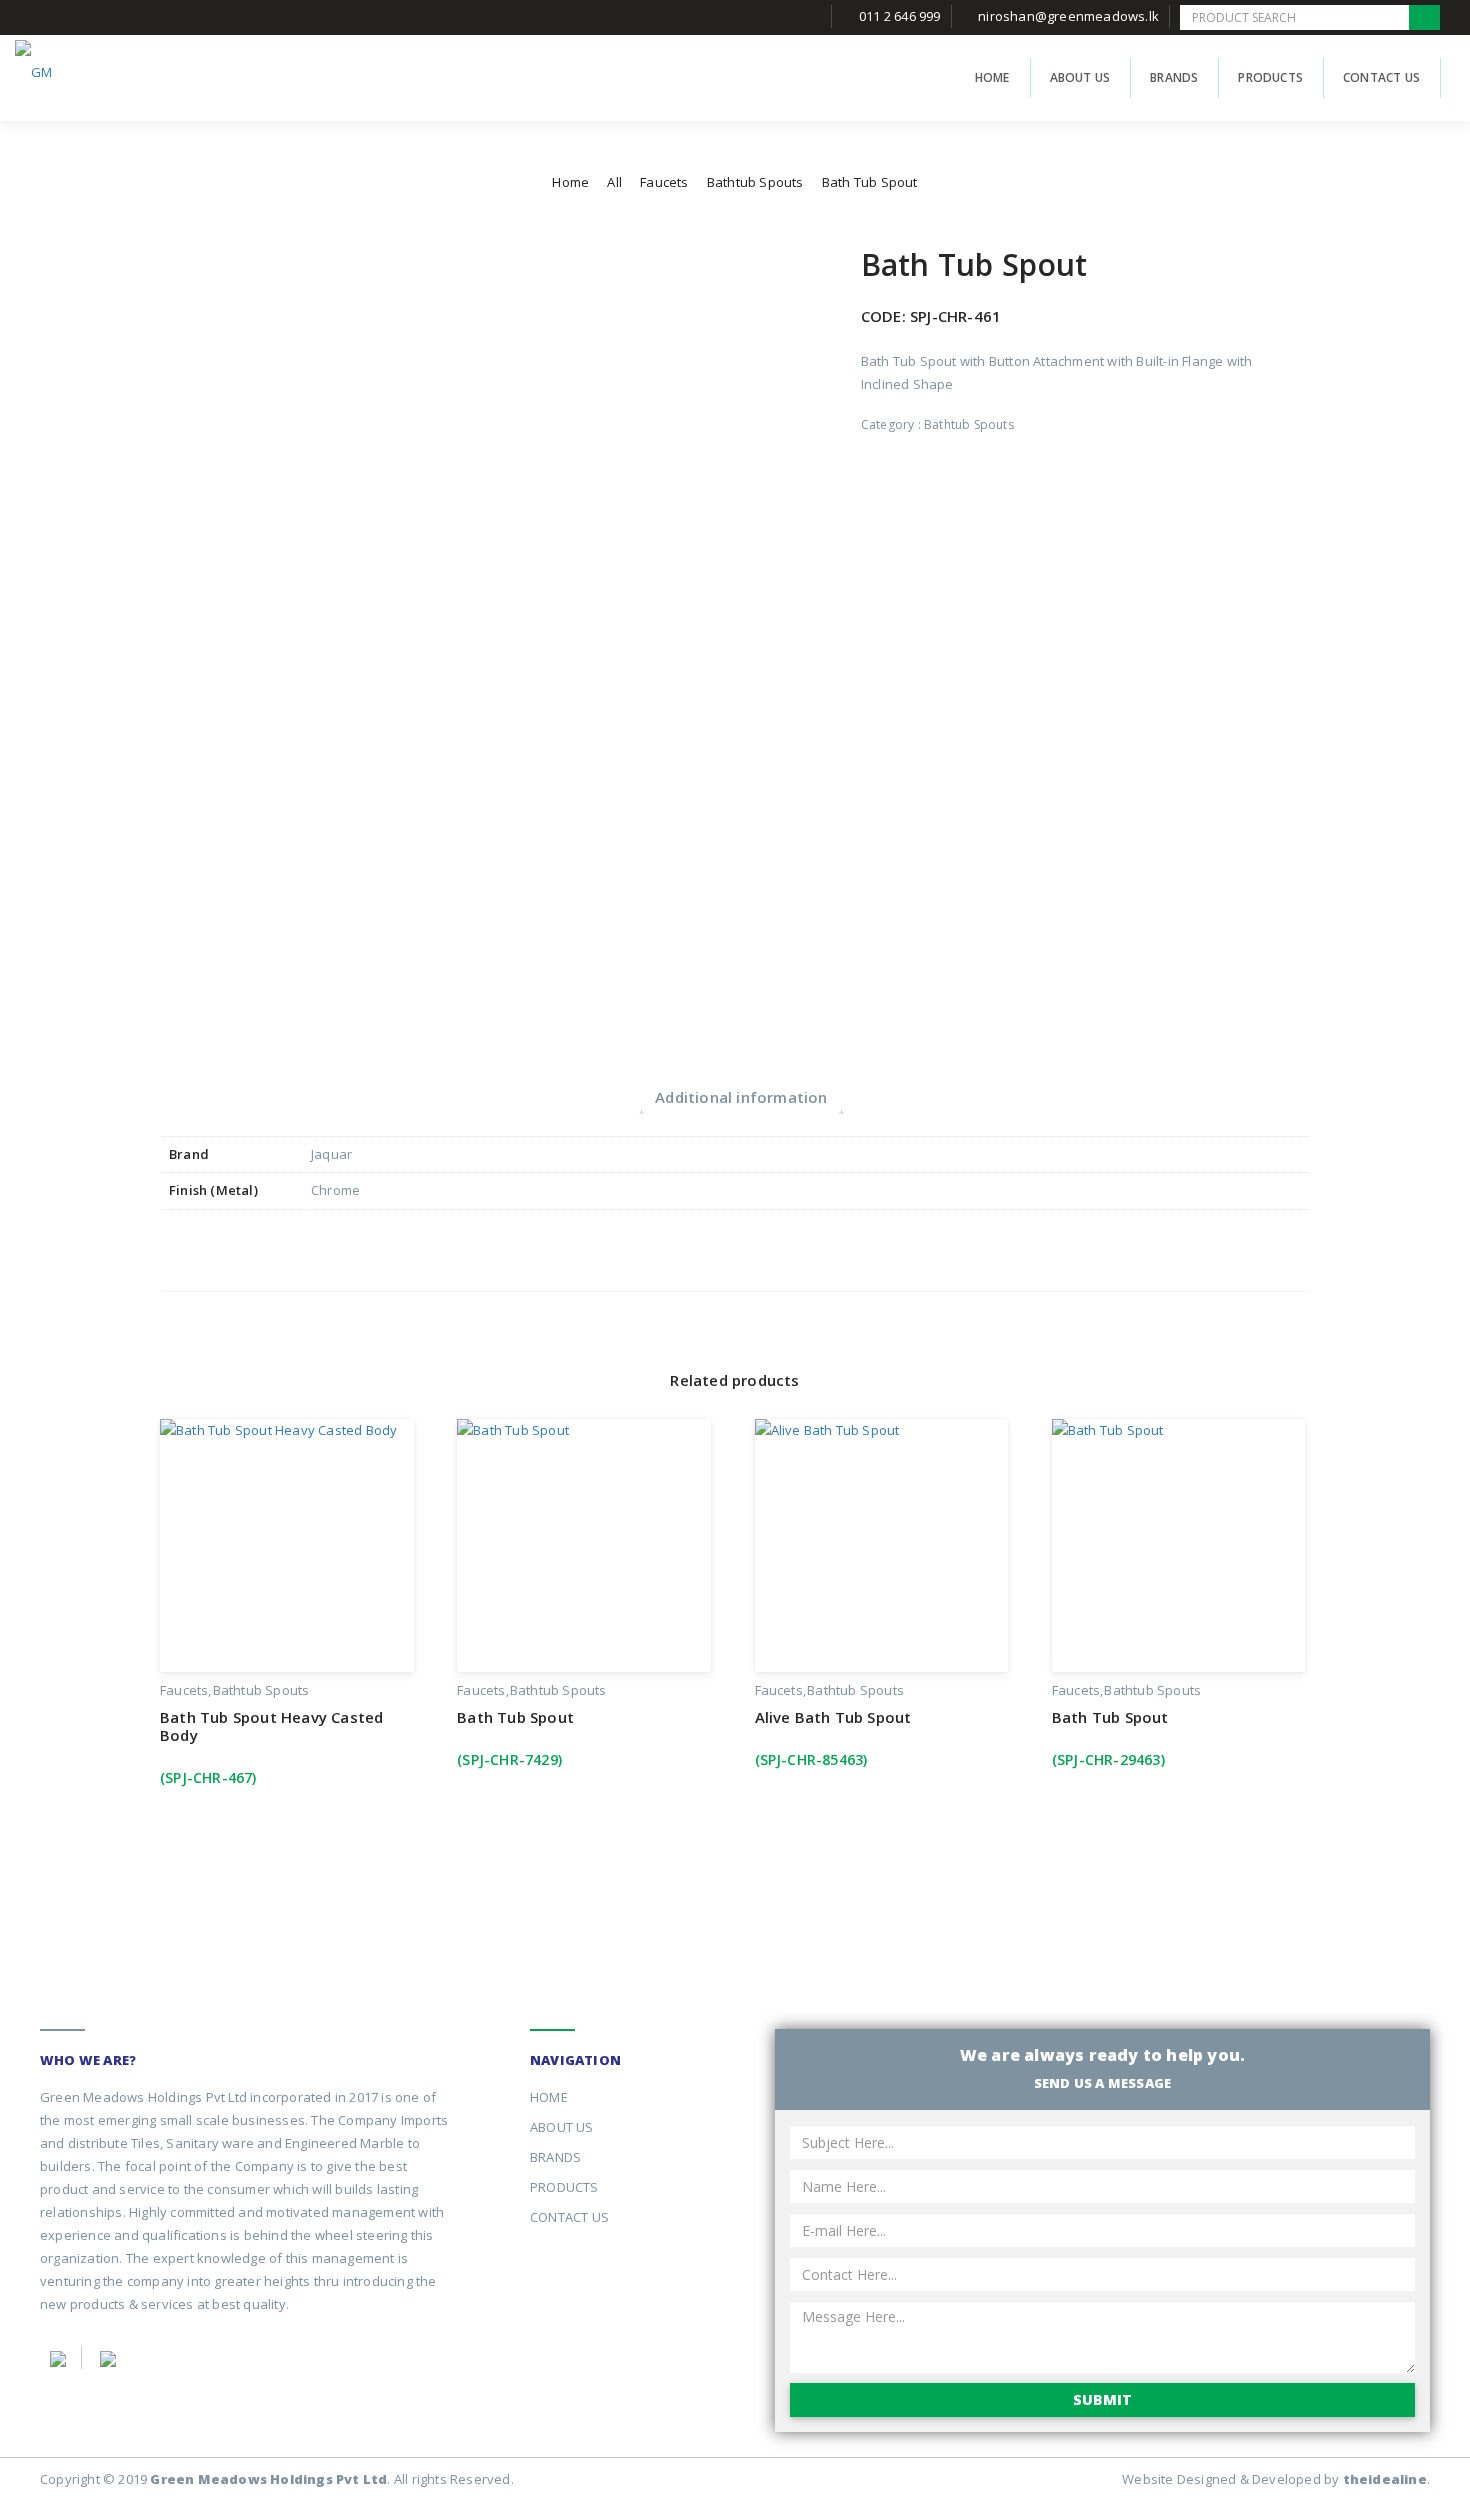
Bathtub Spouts (755, 182)
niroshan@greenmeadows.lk (1068, 16)
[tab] (741, 1097)
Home (570, 182)
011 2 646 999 (900, 16)
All (614, 182)
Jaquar (331, 1154)
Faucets (664, 182)
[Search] (1424, 17)
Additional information (741, 1097)
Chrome (335, 1190)
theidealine (1385, 2479)
